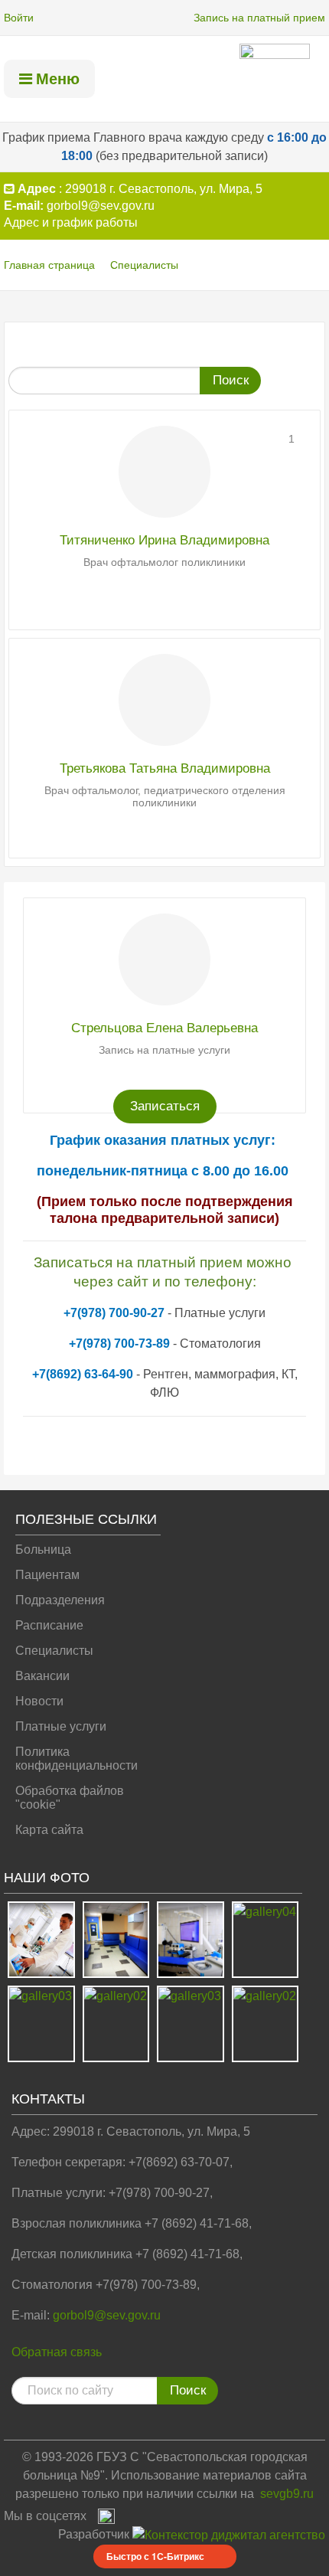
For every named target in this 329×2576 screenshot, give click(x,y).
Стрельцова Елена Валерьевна (164, 1028)
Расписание (49, 1625)
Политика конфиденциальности (77, 1759)
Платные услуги (61, 1726)
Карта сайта (49, 1830)
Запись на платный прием (259, 18)
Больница (43, 1550)
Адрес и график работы (71, 222)
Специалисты (144, 265)
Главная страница (49, 265)
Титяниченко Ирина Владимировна (164, 540)
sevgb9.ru (287, 2494)
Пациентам (47, 1575)
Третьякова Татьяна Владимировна (165, 768)
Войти (19, 18)
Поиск (231, 380)
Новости (39, 1701)
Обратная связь (57, 2352)
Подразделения (60, 1600)
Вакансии (42, 1676)
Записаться (165, 1106)
